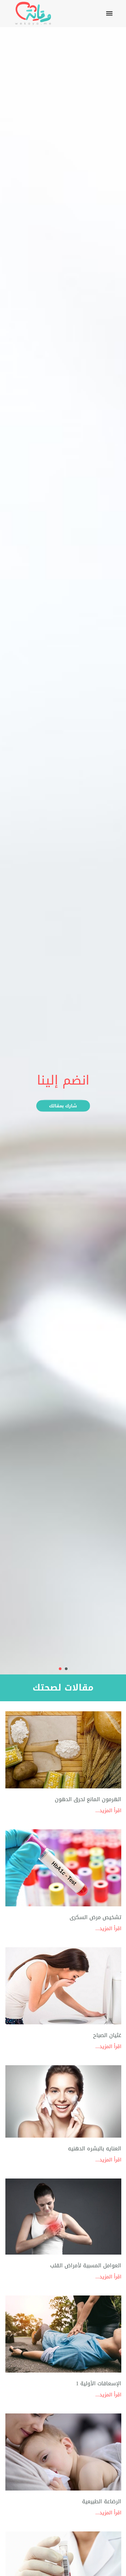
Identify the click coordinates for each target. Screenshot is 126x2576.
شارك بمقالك (63, 1106)
